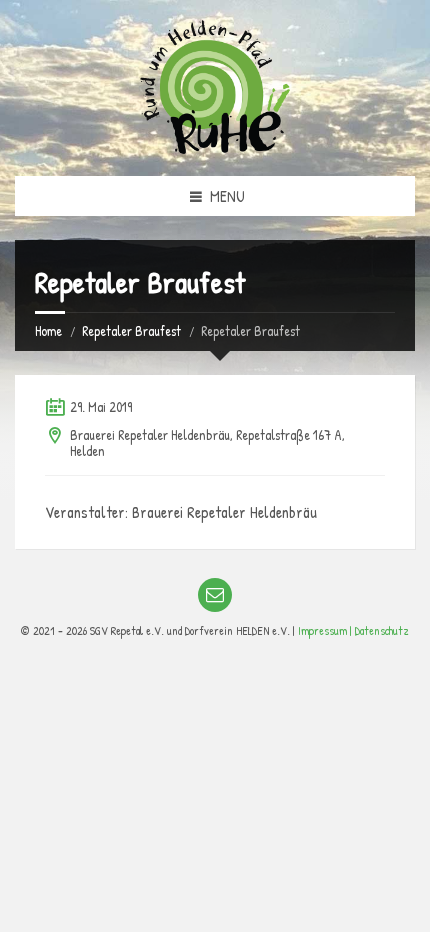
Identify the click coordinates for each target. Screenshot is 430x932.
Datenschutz (382, 630)
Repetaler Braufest (131, 330)
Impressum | (326, 630)
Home (48, 330)
